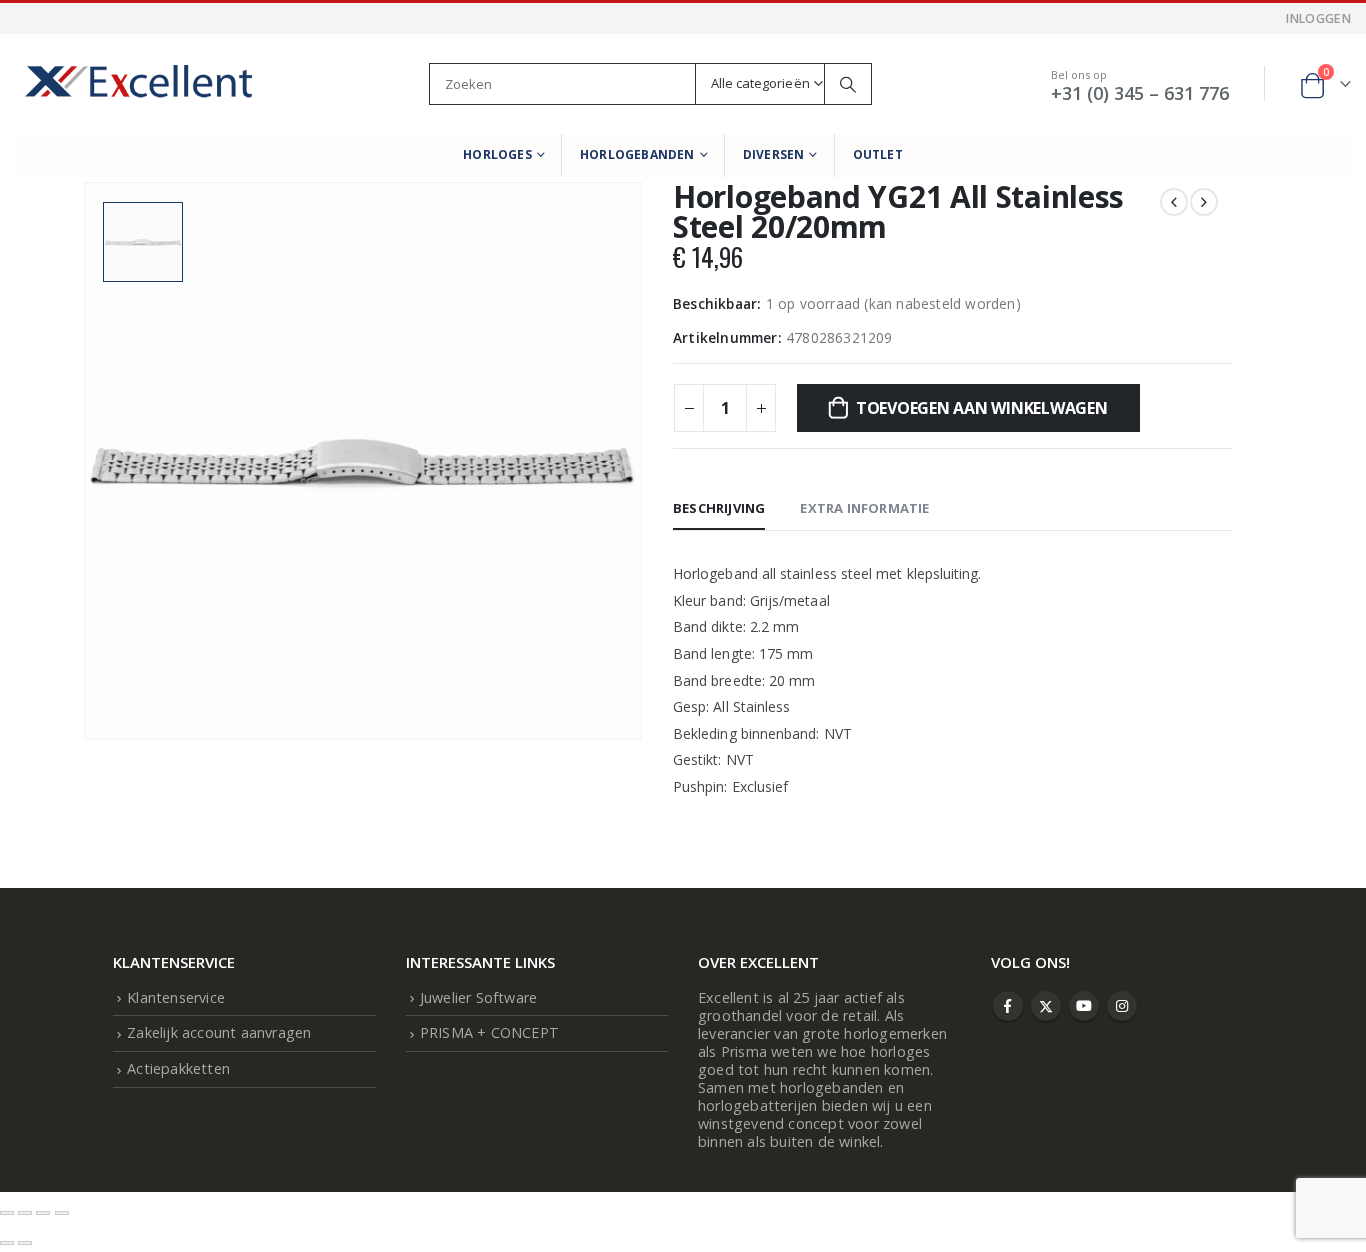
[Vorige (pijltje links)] (7, 1243)
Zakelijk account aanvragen (219, 1032)
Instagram (1122, 1006)
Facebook (1008, 1006)
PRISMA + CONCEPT (489, 1032)
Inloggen (1318, 18)
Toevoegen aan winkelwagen (982, 408)
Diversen (774, 154)
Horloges (497, 154)
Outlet (878, 154)
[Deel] (43, 1213)
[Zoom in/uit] (7, 1213)
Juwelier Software (478, 997)
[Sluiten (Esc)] (62, 1213)
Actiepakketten (178, 1068)
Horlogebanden (637, 154)
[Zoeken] (848, 84)
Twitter (1046, 1006)
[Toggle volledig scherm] (25, 1213)
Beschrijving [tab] (719, 508)
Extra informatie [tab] (864, 508)
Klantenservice (176, 997)
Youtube (1084, 1006)
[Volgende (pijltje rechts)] (25, 1243)
